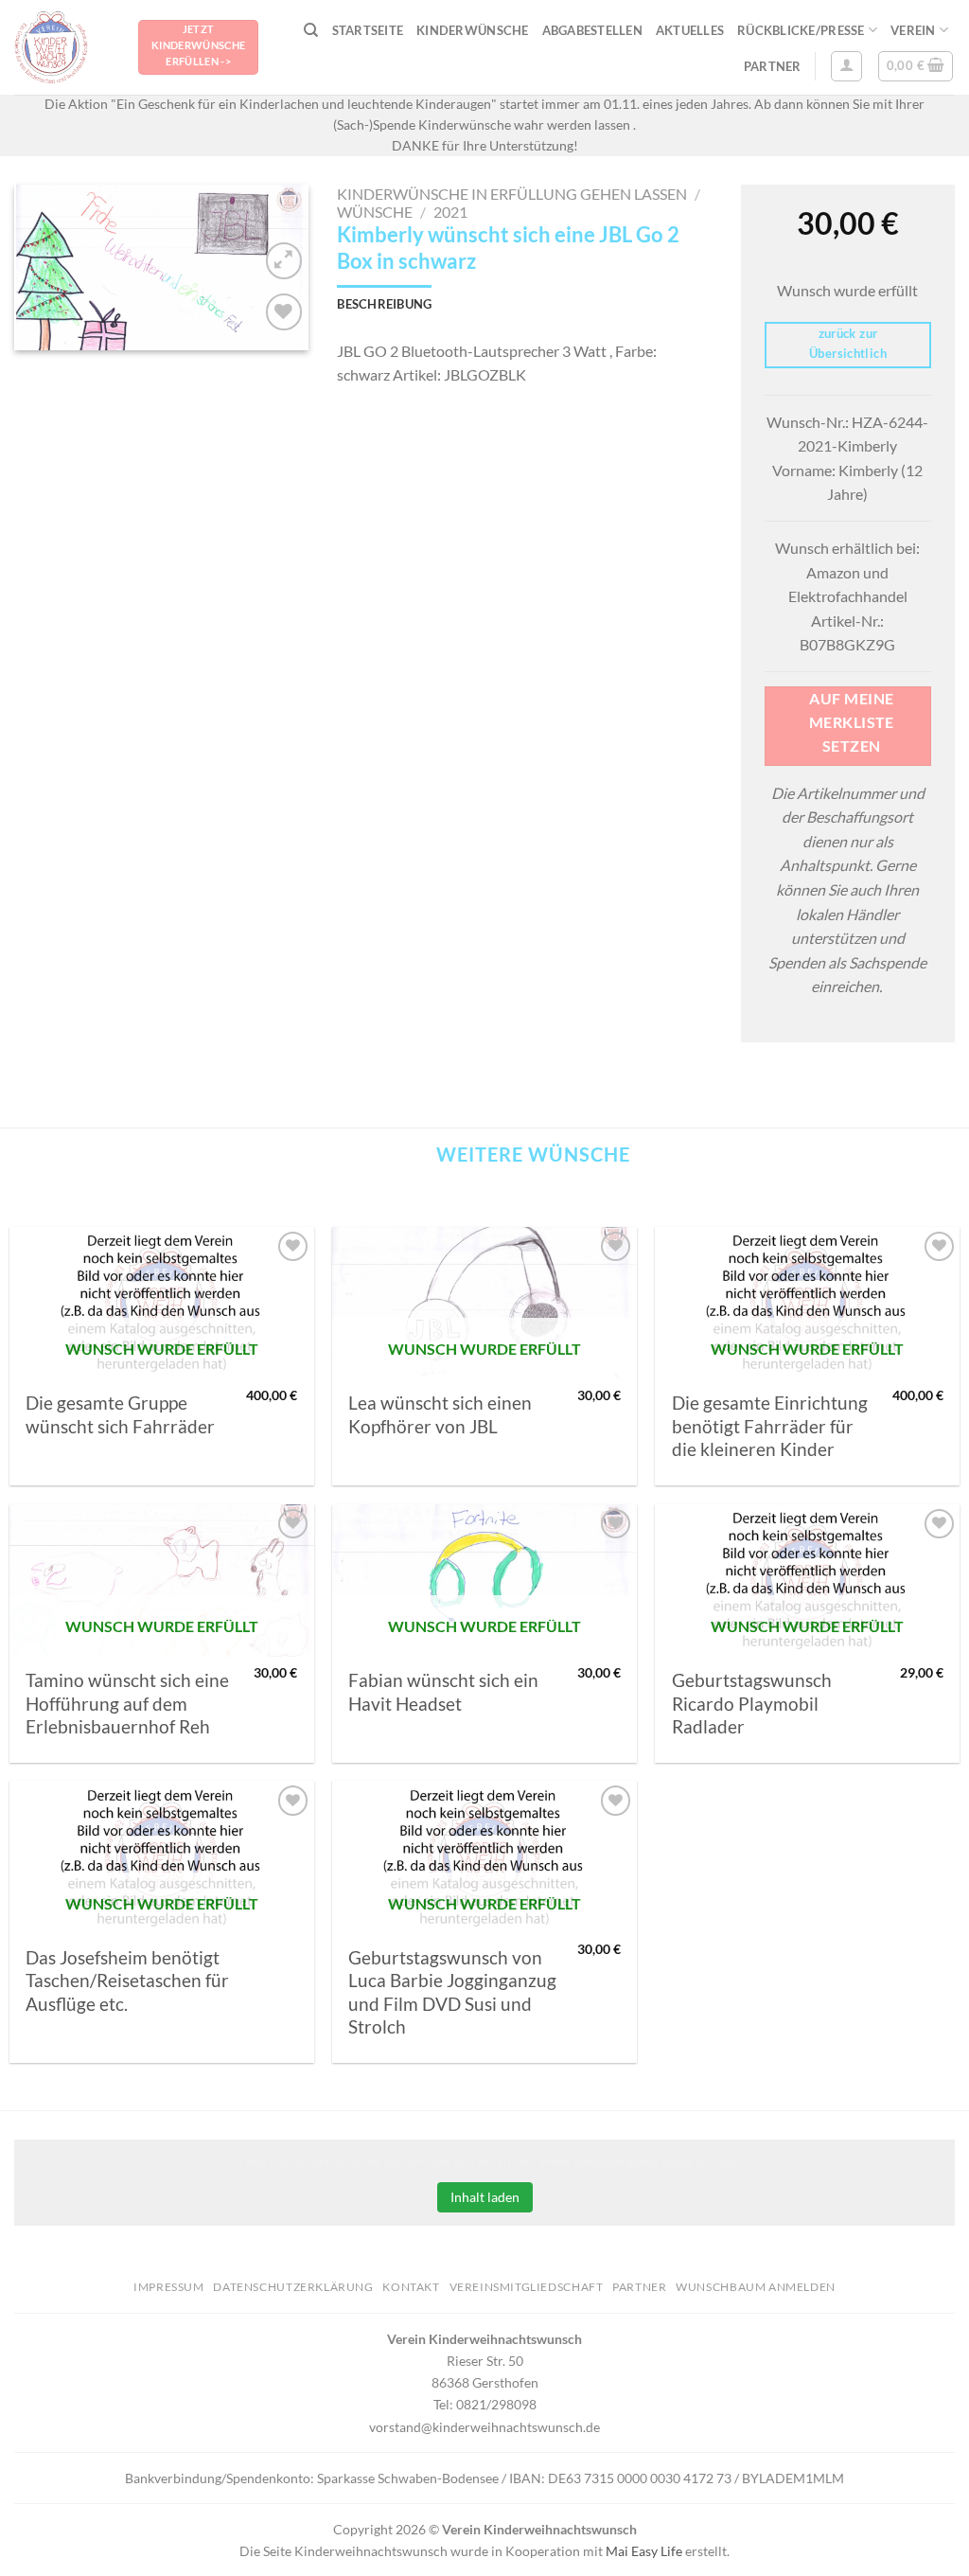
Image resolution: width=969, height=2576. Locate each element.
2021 (450, 212)
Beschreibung (384, 304)
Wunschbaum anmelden (756, 2287)
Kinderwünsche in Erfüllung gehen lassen (512, 194)
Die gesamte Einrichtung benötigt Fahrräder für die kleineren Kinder (770, 1426)
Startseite (368, 30)
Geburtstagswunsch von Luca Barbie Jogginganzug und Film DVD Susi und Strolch (452, 1992)
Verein (913, 30)
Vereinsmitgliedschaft (527, 2287)
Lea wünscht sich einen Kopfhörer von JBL (440, 1414)
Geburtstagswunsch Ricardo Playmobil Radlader (752, 1704)
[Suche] (311, 30)
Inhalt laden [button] (485, 2197)
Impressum (169, 2287)
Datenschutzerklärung (293, 2287)
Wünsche (375, 212)
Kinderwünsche (472, 30)
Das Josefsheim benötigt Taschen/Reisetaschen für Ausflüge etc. (127, 1981)
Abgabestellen (592, 30)
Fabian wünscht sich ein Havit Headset (443, 1692)
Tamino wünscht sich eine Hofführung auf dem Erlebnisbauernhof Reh (127, 1704)
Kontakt (411, 2287)
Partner (773, 66)
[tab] (384, 304)
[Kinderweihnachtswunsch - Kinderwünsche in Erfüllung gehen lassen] (62, 47)
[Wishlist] (284, 312)
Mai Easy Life (644, 2551)
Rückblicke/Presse (801, 30)
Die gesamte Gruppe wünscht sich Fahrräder (120, 1414)
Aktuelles (690, 30)
